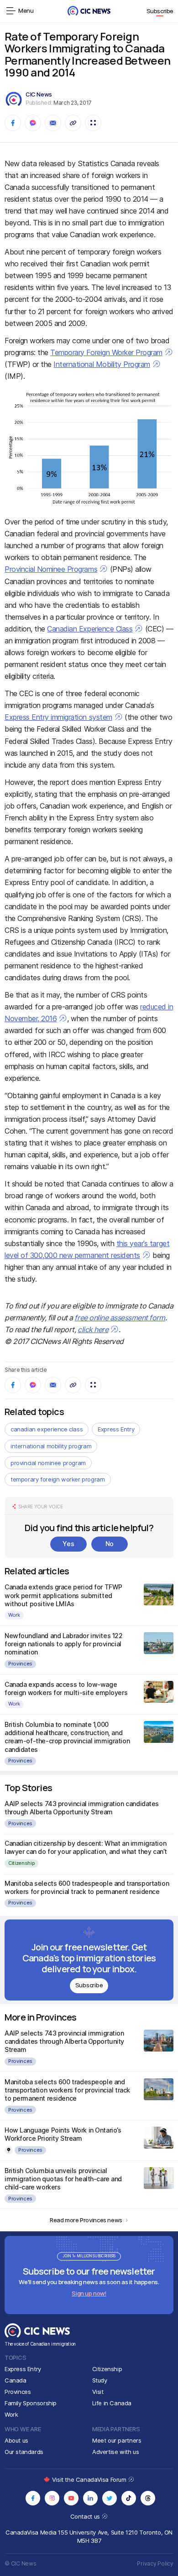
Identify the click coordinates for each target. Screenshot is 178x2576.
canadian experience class (47, 1429)
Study (100, 2380)
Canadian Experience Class (90, 629)
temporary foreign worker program (58, 1479)
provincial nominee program (48, 1463)
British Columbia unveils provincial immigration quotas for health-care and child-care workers (63, 2179)
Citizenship (21, 1863)
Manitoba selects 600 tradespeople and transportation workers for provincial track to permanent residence (87, 1887)
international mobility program (51, 1446)
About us (16, 2440)
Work (14, 1615)
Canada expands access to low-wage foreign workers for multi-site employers (66, 1688)
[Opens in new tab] (33, 2498)
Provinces (20, 1664)
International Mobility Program (102, 364)
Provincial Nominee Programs (51, 569)
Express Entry (116, 1429)
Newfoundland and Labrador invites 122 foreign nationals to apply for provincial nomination (63, 1644)
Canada (16, 2380)
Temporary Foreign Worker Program (106, 352)
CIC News (39, 94)
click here (93, 1329)
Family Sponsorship (31, 2403)
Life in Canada (112, 2403)
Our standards (24, 2452)
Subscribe (160, 11)
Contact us (86, 2516)
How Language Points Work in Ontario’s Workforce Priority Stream (63, 2134)
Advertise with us (115, 2452)
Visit (98, 2392)
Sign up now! (89, 2293)
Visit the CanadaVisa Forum (90, 2479)
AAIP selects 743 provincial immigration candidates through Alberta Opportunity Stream (82, 1808)
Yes (68, 1544)
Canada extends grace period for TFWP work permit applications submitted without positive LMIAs (63, 1595)
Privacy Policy (155, 2563)
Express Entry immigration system (58, 717)
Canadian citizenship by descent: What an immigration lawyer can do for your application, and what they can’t (86, 1847)
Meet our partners (117, 2440)
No (110, 1544)
